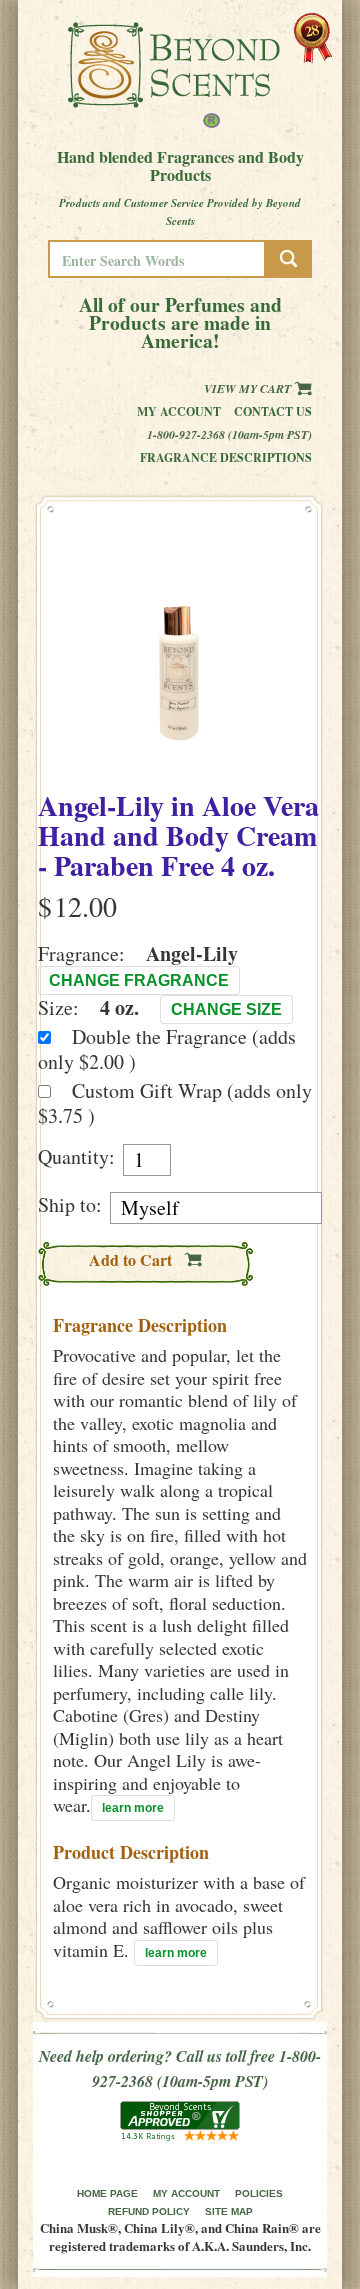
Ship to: (70, 1205)
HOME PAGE (107, 2193)
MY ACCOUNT (186, 2193)
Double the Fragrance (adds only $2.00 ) (167, 1049)
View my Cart (249, 388)
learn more (133, 1808)
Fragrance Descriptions (226, 457)
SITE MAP (229, 2211)
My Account (179, 411)
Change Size (226, 1009)
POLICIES (259, 2193)
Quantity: (76, 1157)
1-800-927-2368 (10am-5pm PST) (229, 434)
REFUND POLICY (149, 2211)
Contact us (273, 411)
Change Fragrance (139, 980)
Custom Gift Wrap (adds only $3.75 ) (175, 1103)
